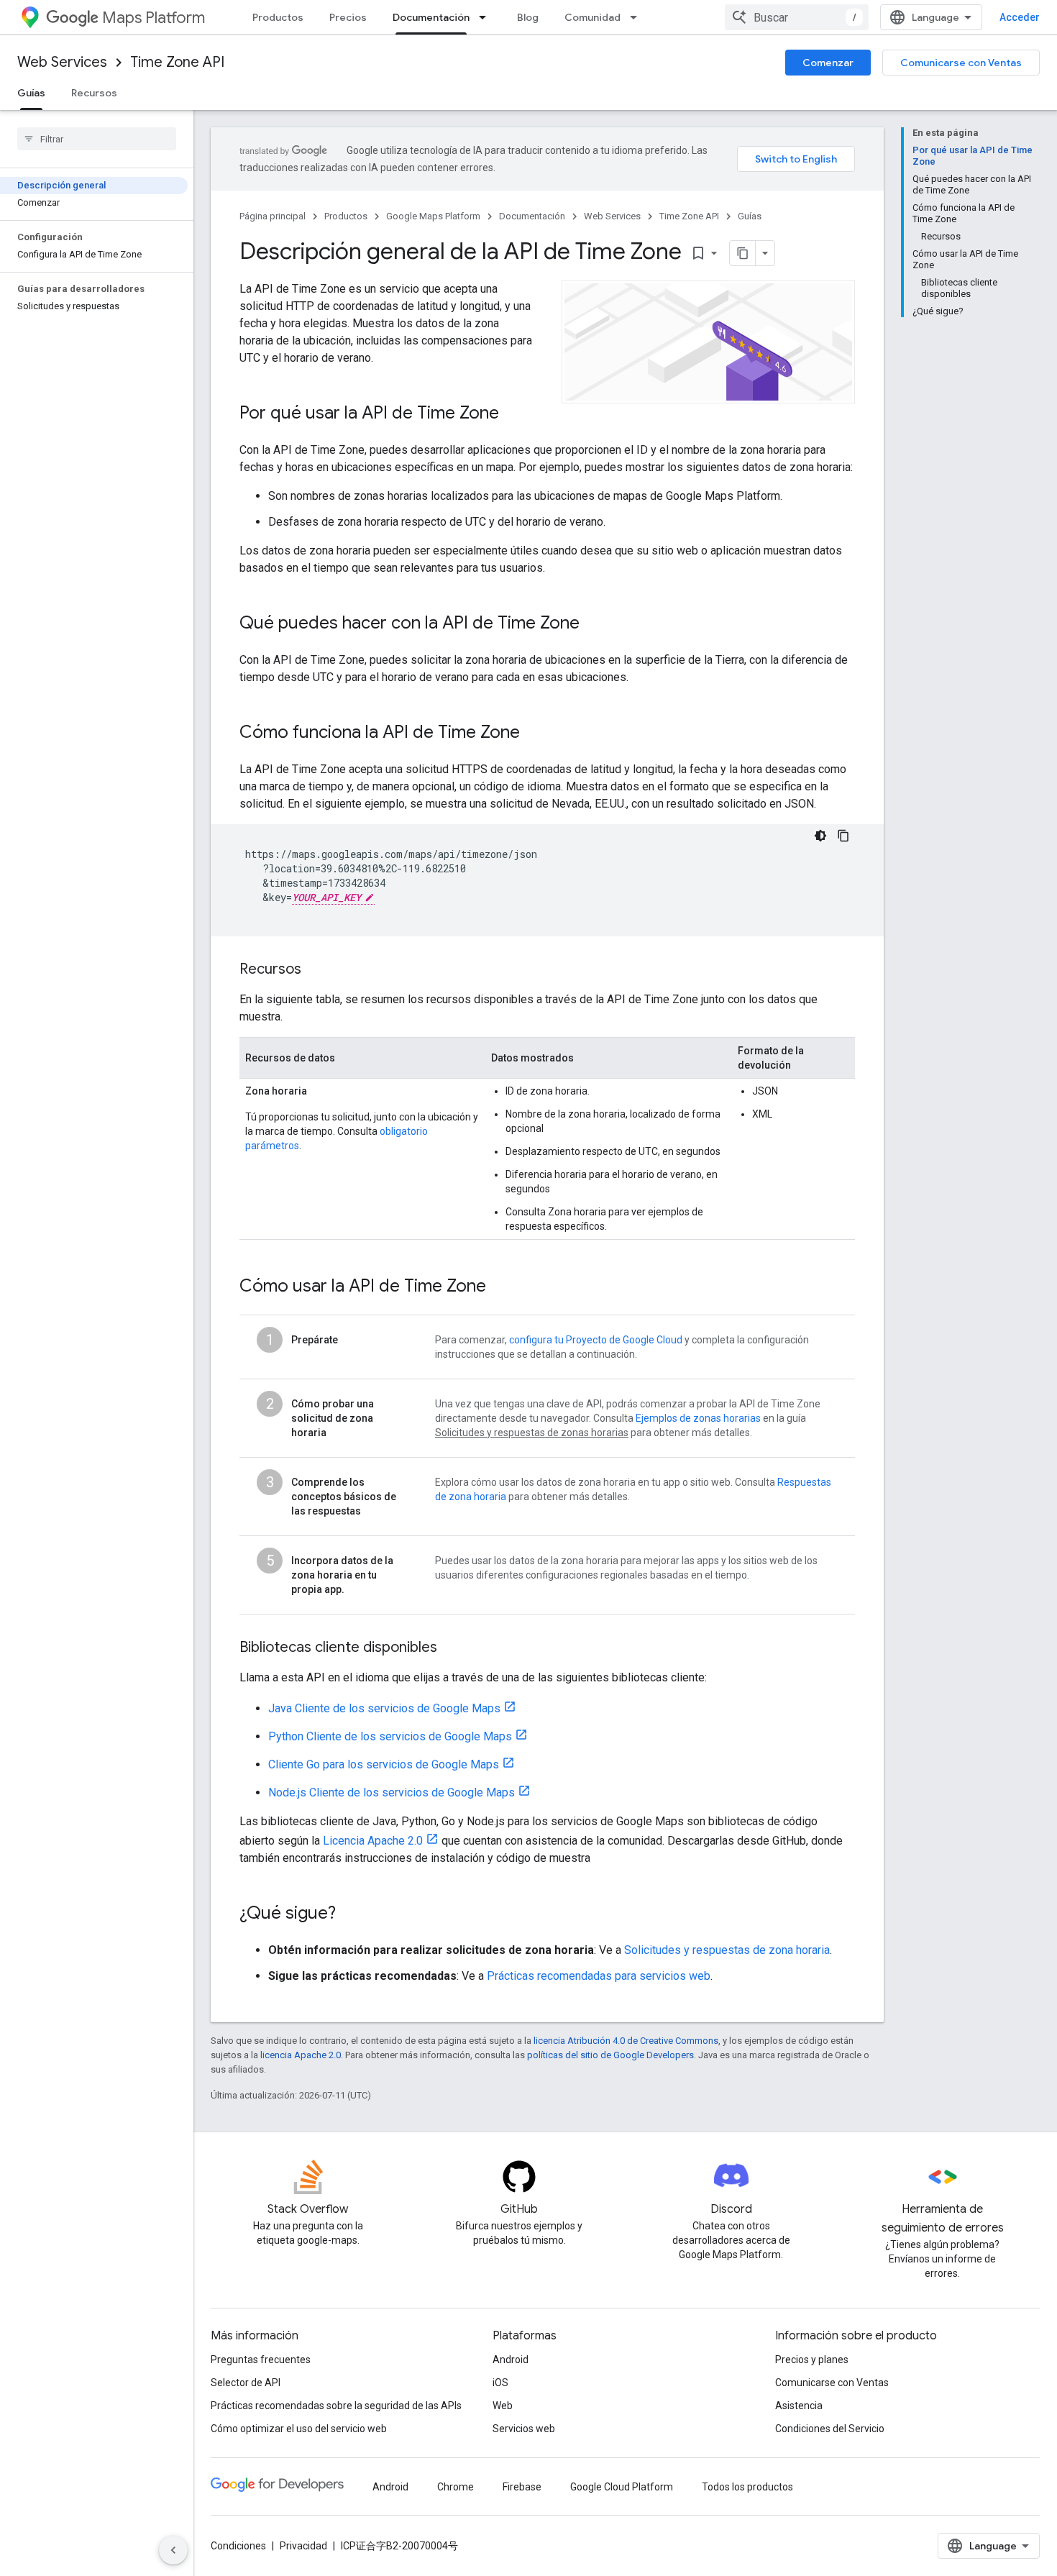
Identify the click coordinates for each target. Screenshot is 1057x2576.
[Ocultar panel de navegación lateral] (173, 2550)
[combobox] (797, 17)
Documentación (431, 17)
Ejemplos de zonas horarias (698, 1418)
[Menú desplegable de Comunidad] (638, 17)
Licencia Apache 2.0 (373, 1841)
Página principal (273, 216)
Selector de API (246, 2383)
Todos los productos (747, 2487)
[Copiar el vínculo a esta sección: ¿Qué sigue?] (350, 1914)
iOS (500, 2383)
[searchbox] (97, 139)
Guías (31, 93)
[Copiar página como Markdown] (743, 253)
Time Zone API (177, 62)
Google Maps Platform (433, 216)
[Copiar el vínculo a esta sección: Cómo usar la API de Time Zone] (505, 1287)
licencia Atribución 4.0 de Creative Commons (626, 2041)
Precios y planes (812, 2360)
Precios (348, 17)
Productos (278, 17)
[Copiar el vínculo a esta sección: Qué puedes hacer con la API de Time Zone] (594, 624)
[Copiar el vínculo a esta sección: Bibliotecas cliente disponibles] (452, 1648)
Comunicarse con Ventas (961, 63)
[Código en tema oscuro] (820, 836)
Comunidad (592, 17)
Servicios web (524, 2429)
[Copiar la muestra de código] (843, 836)
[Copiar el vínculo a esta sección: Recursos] (316, 970)
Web (503, 2406)
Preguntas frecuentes (261, 2360)
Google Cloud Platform (622, 2487)
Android (511, 2360)
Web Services (62, 62)
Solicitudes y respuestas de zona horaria (727, 1950)
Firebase (522, 2487)
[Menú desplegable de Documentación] (487, 17)
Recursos (94, 93)
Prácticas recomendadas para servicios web (599, 1976)
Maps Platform (154, 18)
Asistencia (799, 2406)
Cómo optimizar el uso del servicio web (299, 2429)
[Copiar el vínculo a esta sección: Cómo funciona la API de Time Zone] (534, 734)
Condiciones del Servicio (830, 2429)
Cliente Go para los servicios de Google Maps (384, 1764)
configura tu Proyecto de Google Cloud (596, 1340)
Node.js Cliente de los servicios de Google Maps (392, 1792)
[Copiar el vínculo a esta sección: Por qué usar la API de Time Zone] (513, 414)
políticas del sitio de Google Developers (610, 2055)
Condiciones (238, 2546)
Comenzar (828, 63)
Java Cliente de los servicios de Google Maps (384, 1708)
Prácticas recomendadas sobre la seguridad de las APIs (336, 2406)
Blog (528, 17)
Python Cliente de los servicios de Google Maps (390, 1736)
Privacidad (303, 2546)
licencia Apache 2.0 (301, 2055)
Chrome (456, 2487)
